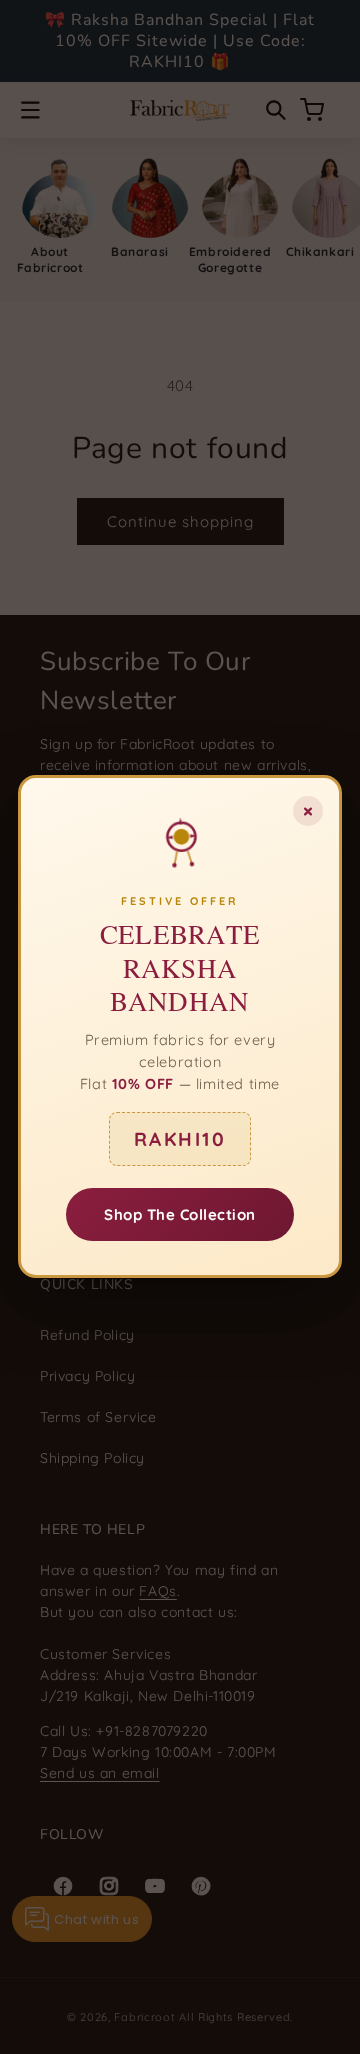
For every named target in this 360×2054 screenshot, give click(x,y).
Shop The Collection (180, 1215)
